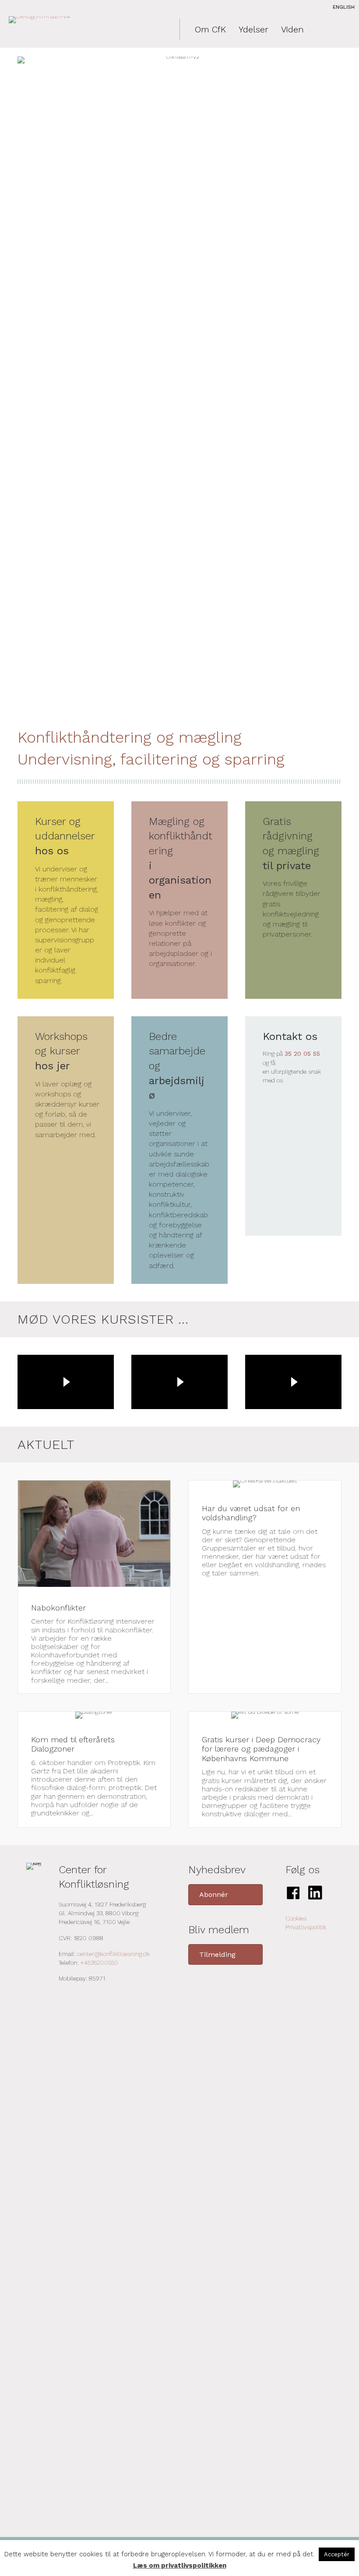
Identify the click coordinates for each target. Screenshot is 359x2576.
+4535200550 (99, 1963)
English (344, 7)
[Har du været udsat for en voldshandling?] (265, 1587)
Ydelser (253, 29)
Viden (292, 29)
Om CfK (210, 29)
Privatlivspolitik (306, 1927)
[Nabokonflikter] (94, 1587)
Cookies (296, 1918)
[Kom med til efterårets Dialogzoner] (94, 1769)
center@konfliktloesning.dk (113, 1954)
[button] (225, 1894)
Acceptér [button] (337, 2554)
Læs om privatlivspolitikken (180, 2565)
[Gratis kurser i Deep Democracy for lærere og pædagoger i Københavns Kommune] (265, 1769)
